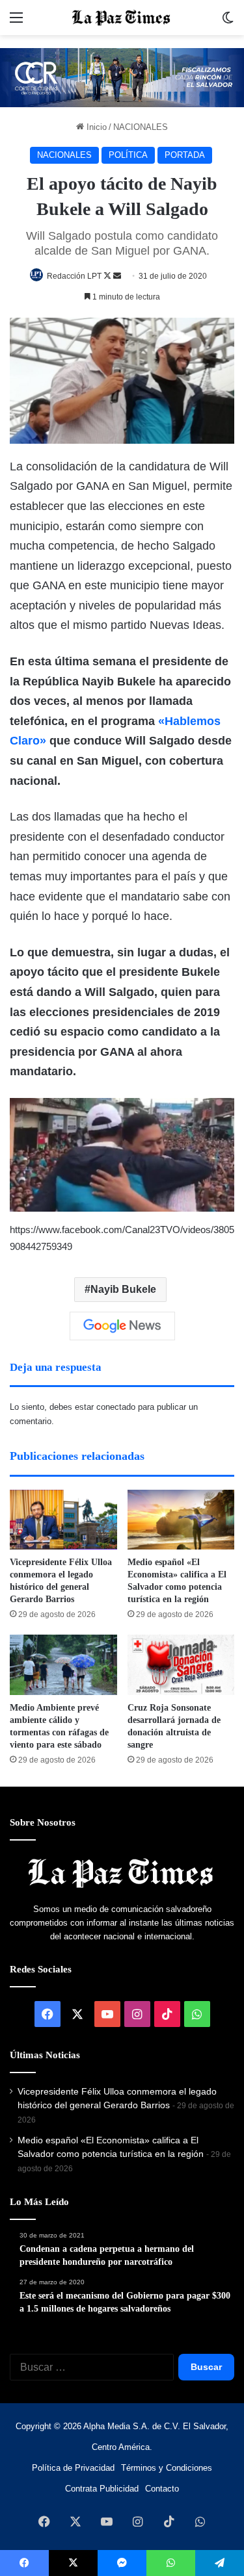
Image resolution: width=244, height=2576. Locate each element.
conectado (116, 1407)
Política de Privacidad (73, 2468)
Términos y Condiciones (167, 2468)
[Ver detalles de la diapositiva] (122, 78)
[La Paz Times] (122, 18)
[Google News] (122, 1326)
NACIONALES (141, 127)
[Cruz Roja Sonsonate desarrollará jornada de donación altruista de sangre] (181, 1665)
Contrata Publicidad (102, 2489)
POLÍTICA (128, 155)
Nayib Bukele (123, 1289)
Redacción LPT (74, 276)
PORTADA (185, 155)
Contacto (162, 2489)
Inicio (95, 127)
